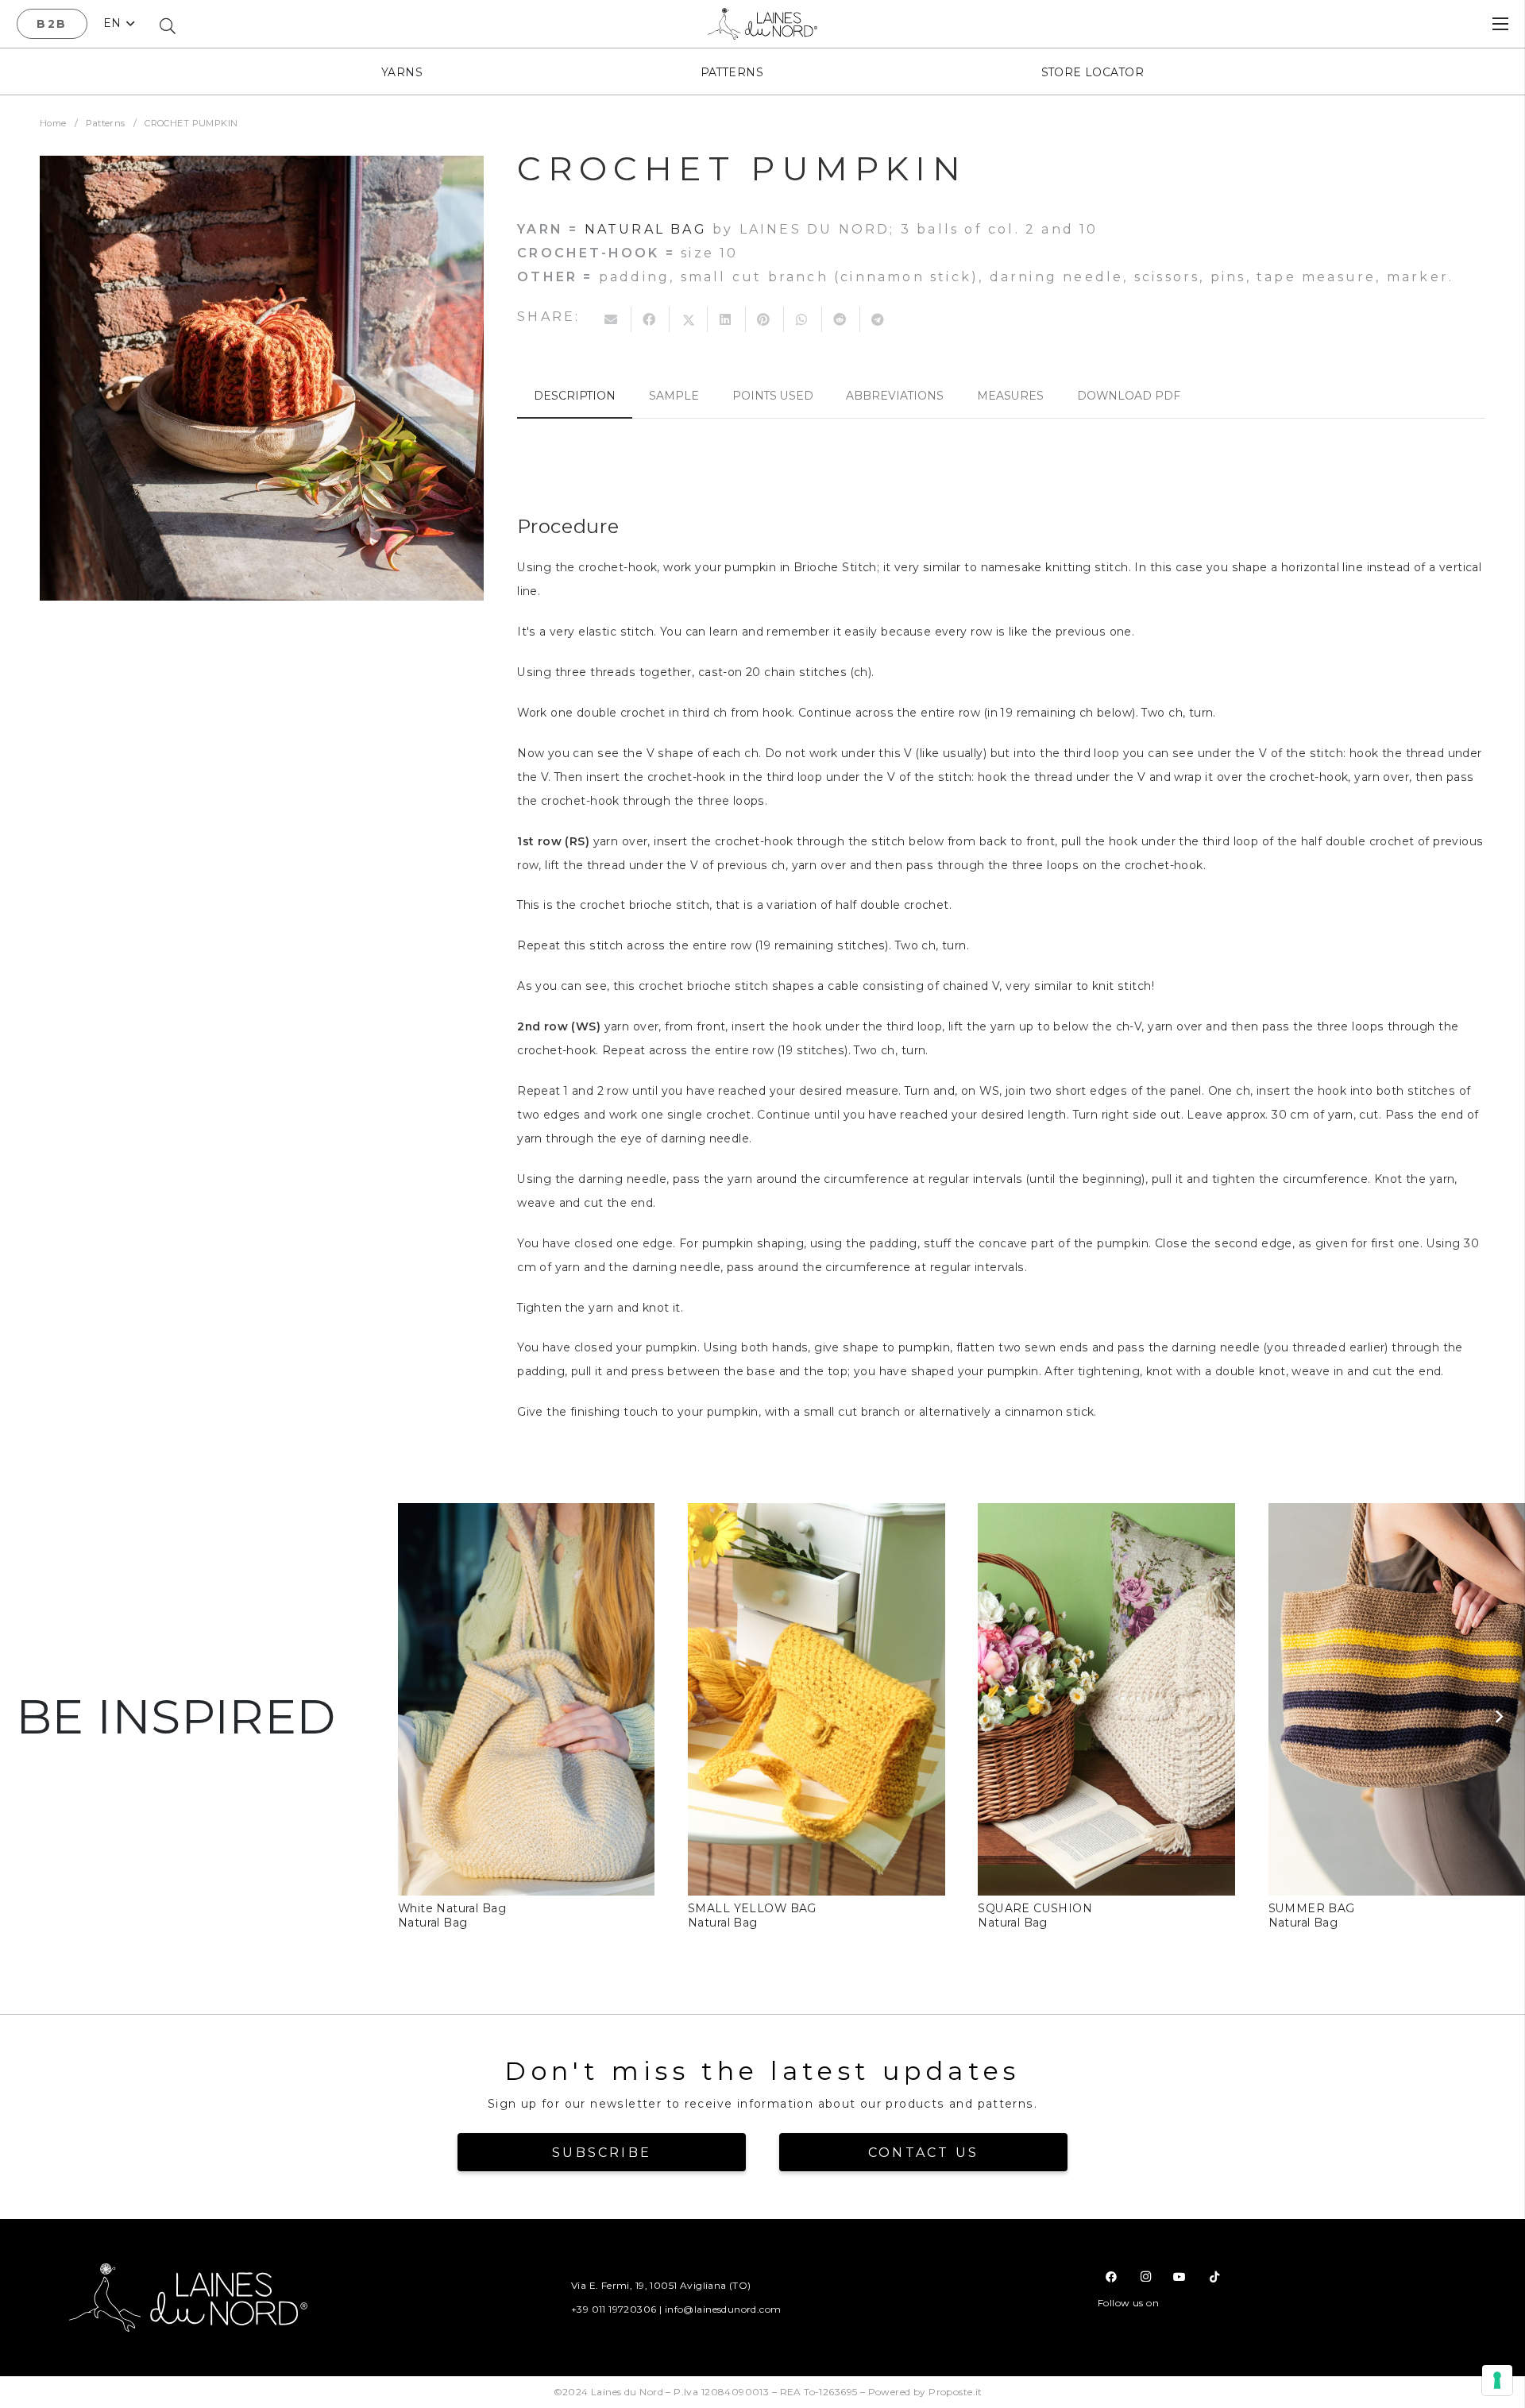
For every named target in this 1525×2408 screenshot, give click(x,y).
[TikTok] (1214, 2277)
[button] (119, 24)
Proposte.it (956, 2392)
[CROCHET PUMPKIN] (262, 378)
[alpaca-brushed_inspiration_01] (526, 1515)
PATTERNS (732, 72)
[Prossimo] (1498, 1717)
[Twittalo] (689, 319)
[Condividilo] (651, 319)
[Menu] (1500, 24)
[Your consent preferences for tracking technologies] (1497, 2380)
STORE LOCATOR (1093, 72)
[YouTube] (1180, 2277)
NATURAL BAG (646, 229)
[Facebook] (1112, 2277)
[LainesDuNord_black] (763, 24)
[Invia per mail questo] (612, 319)
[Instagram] (1146, 2277)
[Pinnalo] (765, 319)
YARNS (402, 72)
